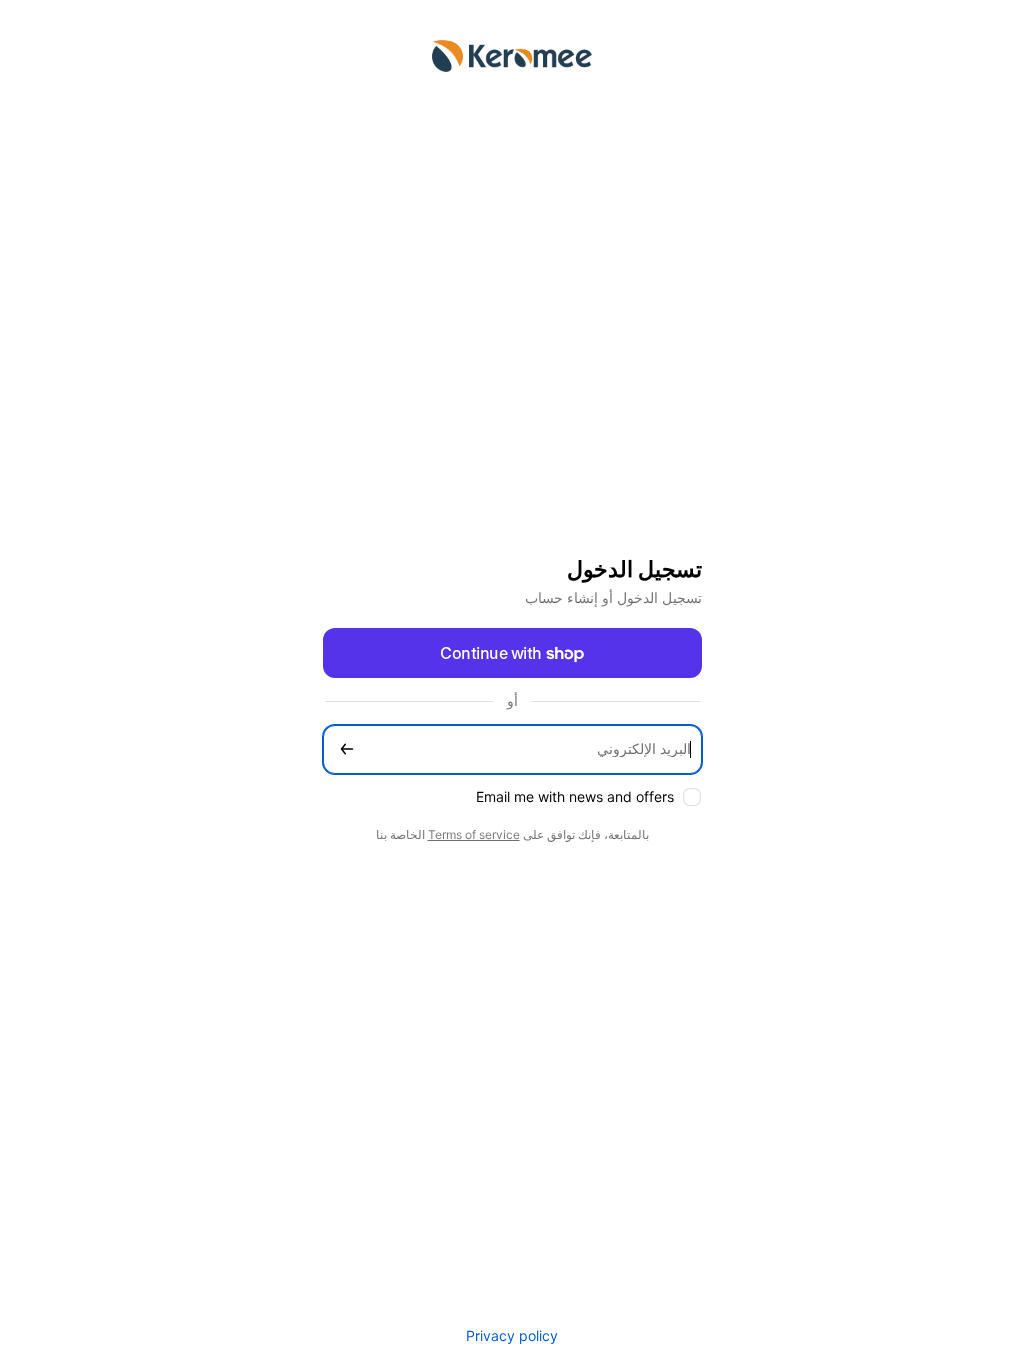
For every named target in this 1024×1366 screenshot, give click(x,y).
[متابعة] (347, 749)
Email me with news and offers (575, 796)
